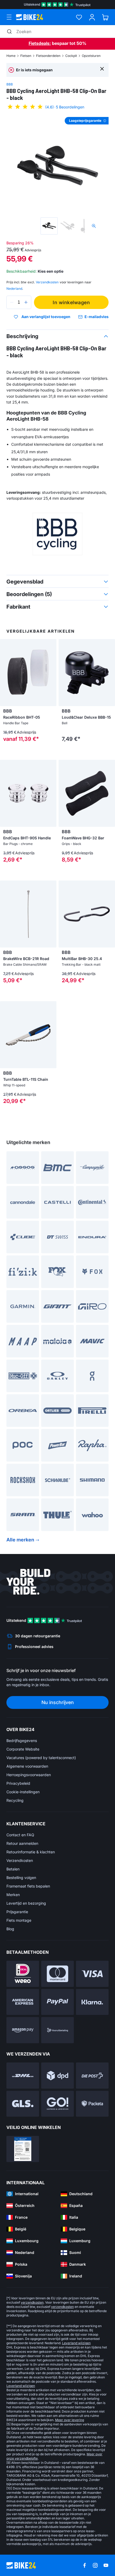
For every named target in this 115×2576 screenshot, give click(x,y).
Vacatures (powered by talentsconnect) (41, 1758)
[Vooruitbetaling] (57, 2030)
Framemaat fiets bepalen (28, 1886)
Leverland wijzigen (76, 2343)
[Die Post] (92, 2076)
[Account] (92, 17)
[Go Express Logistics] (57, 2104)
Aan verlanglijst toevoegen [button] (46, 317)
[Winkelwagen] (105, 17)
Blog (10, 1929)
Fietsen (26, 56)
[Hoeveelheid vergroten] (26, 302)
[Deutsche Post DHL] (23, 2076)
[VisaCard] (92, 1974)
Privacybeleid (18, 1783)
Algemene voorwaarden (27, 1766)
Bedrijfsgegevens (22, 1741)
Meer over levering (70, 2420)
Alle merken (20, 1540)
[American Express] (23, 2002)
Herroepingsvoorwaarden (29, 1775)
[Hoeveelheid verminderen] (12, 302)
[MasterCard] (57, 1974)
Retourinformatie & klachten (31, 1852)
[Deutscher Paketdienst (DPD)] (57, 2076)
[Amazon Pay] (23, 2030)
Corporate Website (23, 1749)
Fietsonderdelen (48, 56)
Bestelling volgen (21, 1878)
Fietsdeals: (40, 43)
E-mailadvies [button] (97, 317)
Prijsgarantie (17, 1912)
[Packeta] (92, 2104)
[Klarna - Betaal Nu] (92, 2002)
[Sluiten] (102, 68)
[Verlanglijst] (79, 17)
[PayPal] (57, 2002)
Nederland (14, 289)
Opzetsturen (91, 56)
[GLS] (23, 2104)
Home (11, 56)
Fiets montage (19, 1920)
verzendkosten (32, 2302)
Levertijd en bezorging (26, 1903)
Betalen (13, 1869)
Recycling (15, 1800)
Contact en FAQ (20, 1835)
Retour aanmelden (22, 1843)
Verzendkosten (20, 1860)
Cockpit (71, 56)
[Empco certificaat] (23, 2149)
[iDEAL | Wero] (23, 1974)
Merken (13, 1895)
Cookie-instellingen (23, 1792)
